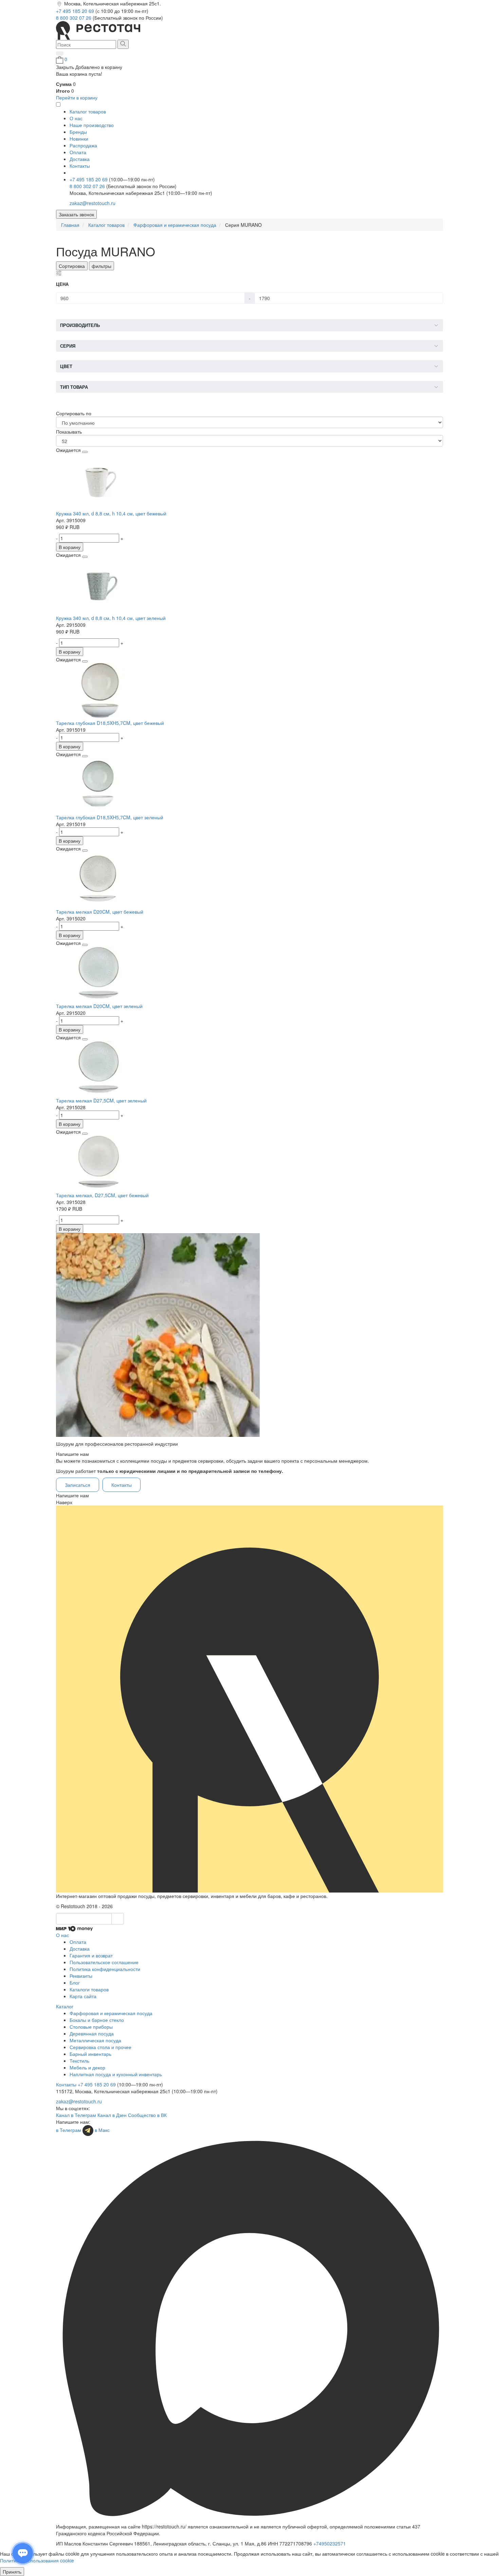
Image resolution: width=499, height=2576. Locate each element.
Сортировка (72, 266)
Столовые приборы (91, 2027)
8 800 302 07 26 (74, 18)
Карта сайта (83, 1996)
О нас (76, 118)
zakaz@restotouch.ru (93, 203)
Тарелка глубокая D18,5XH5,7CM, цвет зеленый (110, 817)
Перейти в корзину (77, 97)
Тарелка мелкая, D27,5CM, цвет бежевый (102, 1195)
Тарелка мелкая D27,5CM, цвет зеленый (101, 1100)
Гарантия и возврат (91, 1955)
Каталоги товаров (89, 1989)
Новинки (79, 139)
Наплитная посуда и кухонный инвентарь (116, 2074)
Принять (12, 2572)
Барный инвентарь (90, 2054)
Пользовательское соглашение (104, 1962)
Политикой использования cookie (37, 2560)
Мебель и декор (87, 2067)
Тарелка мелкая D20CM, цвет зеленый (99, 1006)
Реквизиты (81, 1976)
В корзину (70, 547)
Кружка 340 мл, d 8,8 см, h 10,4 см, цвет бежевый (111, 513)
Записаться (78, 1485)
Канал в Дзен (112, 2115)
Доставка (80, 159)
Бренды (78, 132)
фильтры (101, 266)
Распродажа (83, 145)
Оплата (78, 152)
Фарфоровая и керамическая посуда (111, 2013)
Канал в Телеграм (76, 2115)
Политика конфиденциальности (105, 1969)
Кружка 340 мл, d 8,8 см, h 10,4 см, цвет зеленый (111, 618)
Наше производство (92, 125)
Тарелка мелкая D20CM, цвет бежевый (100, 912)
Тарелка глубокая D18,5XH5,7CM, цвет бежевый (110, 723)
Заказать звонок (76, 214)
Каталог (65, 2006)
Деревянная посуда (92, 2033)
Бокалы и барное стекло (97, 2020)
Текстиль (79, 2061)
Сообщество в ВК (147, 2115)
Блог (75, 1983)
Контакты (80, 166)
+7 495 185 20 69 (76, 11)
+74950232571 (330, 2543)
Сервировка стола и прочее (100, 2047)
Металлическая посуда (95, 2040)
